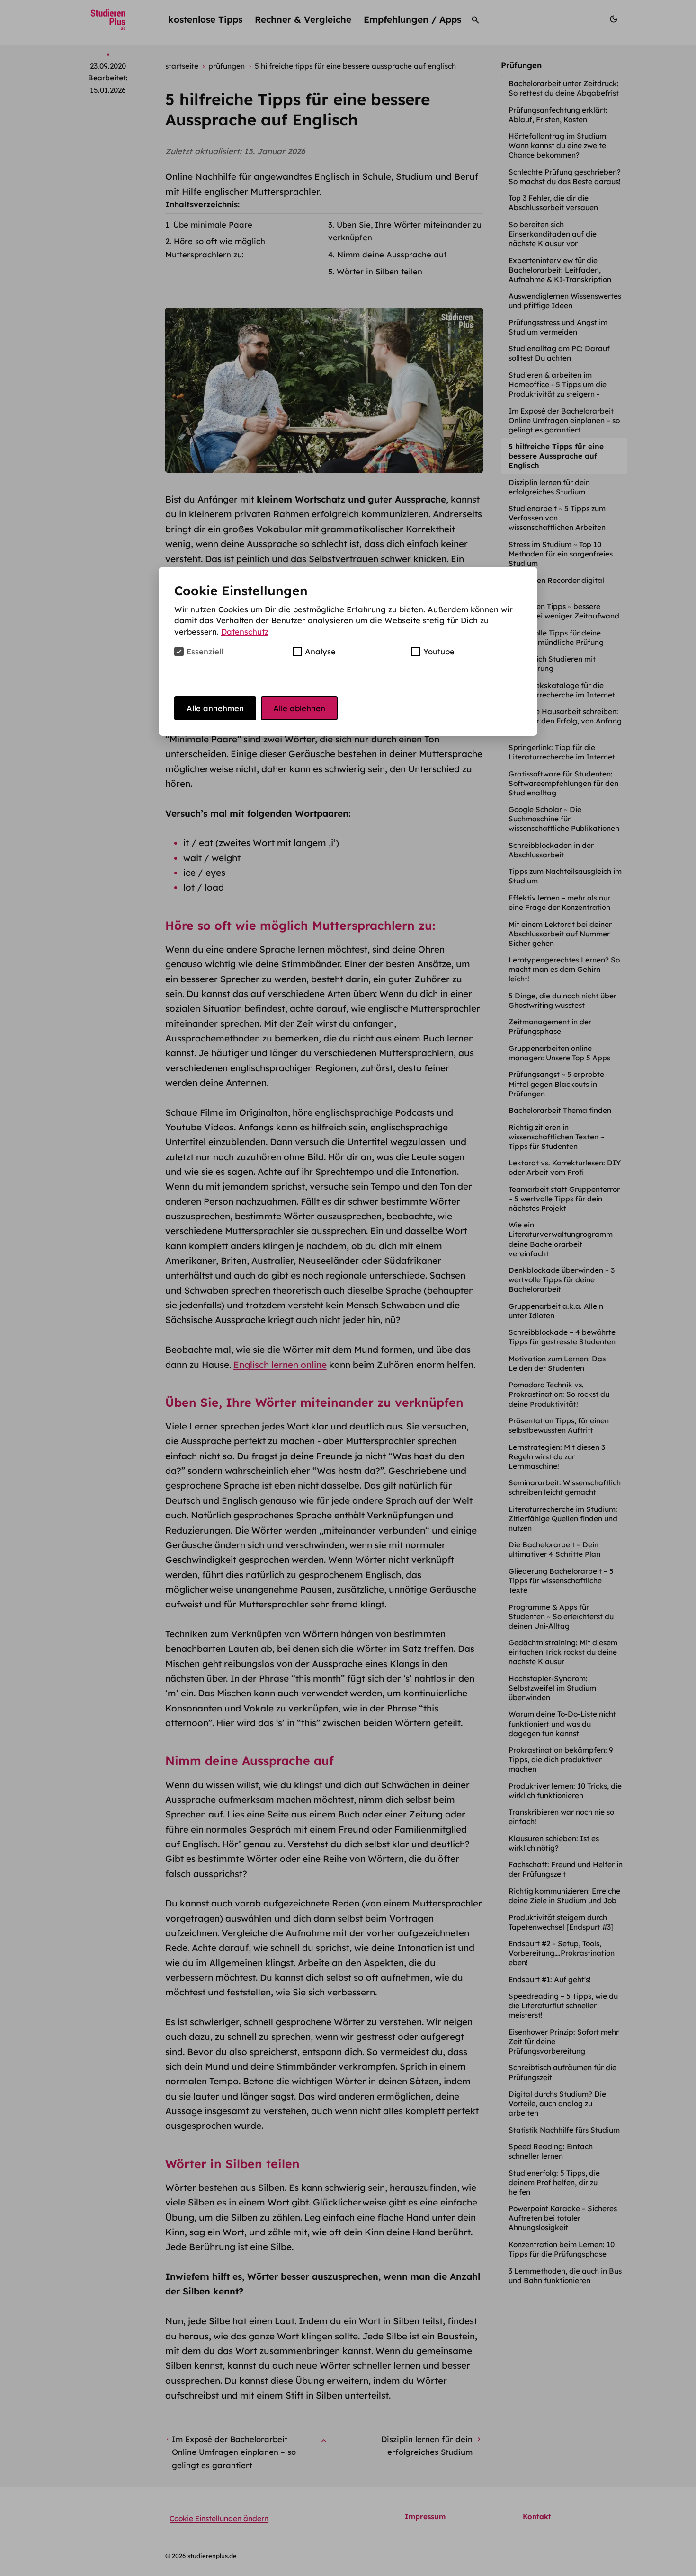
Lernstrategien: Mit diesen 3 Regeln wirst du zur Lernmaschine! (557, 1457)
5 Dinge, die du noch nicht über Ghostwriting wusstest (562, 1001)
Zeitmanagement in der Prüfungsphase (550, 1027)
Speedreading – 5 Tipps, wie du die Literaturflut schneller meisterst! (563, 2006)
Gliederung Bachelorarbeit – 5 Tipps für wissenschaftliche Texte (561, 1581)
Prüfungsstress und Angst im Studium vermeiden (558, 327)
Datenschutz (245, 631)
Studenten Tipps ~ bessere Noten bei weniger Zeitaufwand (565, 611)
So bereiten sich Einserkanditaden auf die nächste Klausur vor (553, 234)
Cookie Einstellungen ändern (219, 2519)
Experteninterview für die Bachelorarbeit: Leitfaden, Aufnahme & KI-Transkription (561, 270)
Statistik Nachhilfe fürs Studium (565, 2130)
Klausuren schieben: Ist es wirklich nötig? (554, 1843)
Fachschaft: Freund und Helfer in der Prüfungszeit (566, 1869)
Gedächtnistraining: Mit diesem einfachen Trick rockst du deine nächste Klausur (563, 1652)
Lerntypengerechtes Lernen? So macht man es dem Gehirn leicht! (564, 969)
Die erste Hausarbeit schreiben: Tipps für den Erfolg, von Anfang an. (565, 721)
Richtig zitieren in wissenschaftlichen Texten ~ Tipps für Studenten (556, 1137)
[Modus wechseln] (614, 20)
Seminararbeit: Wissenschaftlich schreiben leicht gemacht (565, 1487)
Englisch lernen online (280, 1365)
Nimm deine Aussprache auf (392, 254)
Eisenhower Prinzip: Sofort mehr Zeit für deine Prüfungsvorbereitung (564, 2042)
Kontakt (537, 2517)
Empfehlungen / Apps (412, 19)
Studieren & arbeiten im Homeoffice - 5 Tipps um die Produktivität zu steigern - (558, 384)
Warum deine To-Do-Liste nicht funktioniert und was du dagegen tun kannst (562, 1724)
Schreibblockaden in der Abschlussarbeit (551, 850)
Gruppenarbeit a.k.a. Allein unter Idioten (556, 1311)
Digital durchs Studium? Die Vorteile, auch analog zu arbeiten (557, 2104)
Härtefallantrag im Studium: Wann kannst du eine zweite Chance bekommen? (558, 146)
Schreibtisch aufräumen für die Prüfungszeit (562, 2072)
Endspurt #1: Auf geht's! (551, 1980)
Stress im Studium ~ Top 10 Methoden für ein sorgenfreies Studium (561, 554)
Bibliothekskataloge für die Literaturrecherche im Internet (563, 690)
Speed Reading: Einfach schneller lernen (551, 2151)
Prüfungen (521, 65)
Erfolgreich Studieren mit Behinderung (552, 664)
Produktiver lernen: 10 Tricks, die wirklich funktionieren (565, 1791)
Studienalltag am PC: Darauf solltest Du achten (559, 353)
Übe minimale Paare (213, 225)
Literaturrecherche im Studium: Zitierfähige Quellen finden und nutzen (563, 1519)
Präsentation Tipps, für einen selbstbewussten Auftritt (559, 1425)
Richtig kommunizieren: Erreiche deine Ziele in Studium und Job (564, 1896)
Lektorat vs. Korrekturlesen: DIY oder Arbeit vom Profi (565, 1168)
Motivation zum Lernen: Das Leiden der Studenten (557, 1363)
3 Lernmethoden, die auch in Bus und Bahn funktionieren (565, 2276)
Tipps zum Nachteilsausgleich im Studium (565, 876)
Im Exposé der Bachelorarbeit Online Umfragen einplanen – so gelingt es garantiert (564, 420)
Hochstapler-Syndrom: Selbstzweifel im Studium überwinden (552, 1688)
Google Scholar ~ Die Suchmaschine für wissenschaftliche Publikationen (565, 819)
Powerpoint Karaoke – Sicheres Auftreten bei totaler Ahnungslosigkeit (563, 2218)
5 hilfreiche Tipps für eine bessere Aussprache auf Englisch (556, 456)
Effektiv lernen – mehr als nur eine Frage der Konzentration (560, 903)
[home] (108, 20)
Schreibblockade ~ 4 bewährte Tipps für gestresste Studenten (563, 1337)
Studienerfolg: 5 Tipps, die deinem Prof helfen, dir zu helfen (554, 2183)
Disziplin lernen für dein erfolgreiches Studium (549, 487)
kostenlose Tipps (205, 19)
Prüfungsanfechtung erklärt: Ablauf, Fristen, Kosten (558, 115)
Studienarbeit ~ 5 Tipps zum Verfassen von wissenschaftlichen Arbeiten (558, 518)
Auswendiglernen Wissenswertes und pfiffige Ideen (565, 301)
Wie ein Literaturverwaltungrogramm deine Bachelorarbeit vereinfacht (561, 1239)
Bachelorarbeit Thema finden (561, 1110)
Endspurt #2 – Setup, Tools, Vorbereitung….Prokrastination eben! (562, 1953)
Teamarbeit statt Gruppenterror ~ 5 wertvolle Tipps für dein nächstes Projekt (564, 1199)
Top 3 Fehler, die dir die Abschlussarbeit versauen (554, 203)
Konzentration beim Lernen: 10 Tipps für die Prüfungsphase (562, 2249)
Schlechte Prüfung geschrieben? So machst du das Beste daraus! (566, 177)
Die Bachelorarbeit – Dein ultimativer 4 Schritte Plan (555, 1549)
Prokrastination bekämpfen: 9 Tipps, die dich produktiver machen (561, 1760)
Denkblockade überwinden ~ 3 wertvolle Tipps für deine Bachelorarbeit (562, 1280)
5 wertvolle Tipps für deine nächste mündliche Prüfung (557, 638)
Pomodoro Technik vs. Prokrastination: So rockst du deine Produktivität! (559, 1394)
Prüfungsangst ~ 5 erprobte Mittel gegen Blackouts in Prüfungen (556, 1084)
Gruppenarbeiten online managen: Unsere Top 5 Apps (560, 1053)
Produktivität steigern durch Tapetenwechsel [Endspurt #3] (562, 1922)
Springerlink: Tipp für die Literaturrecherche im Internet (563, 752)
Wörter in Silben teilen (379, 271)
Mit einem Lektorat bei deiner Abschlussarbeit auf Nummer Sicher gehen (560, 934)
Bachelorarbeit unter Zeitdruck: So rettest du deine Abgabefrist (565, 88)
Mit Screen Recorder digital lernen (556, 585)
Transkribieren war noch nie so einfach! (561, 1817)
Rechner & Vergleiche (303, 19)
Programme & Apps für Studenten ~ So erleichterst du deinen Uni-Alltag (561, 1617)
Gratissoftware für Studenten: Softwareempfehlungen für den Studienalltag (563, 783)
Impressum (425, 2517)
